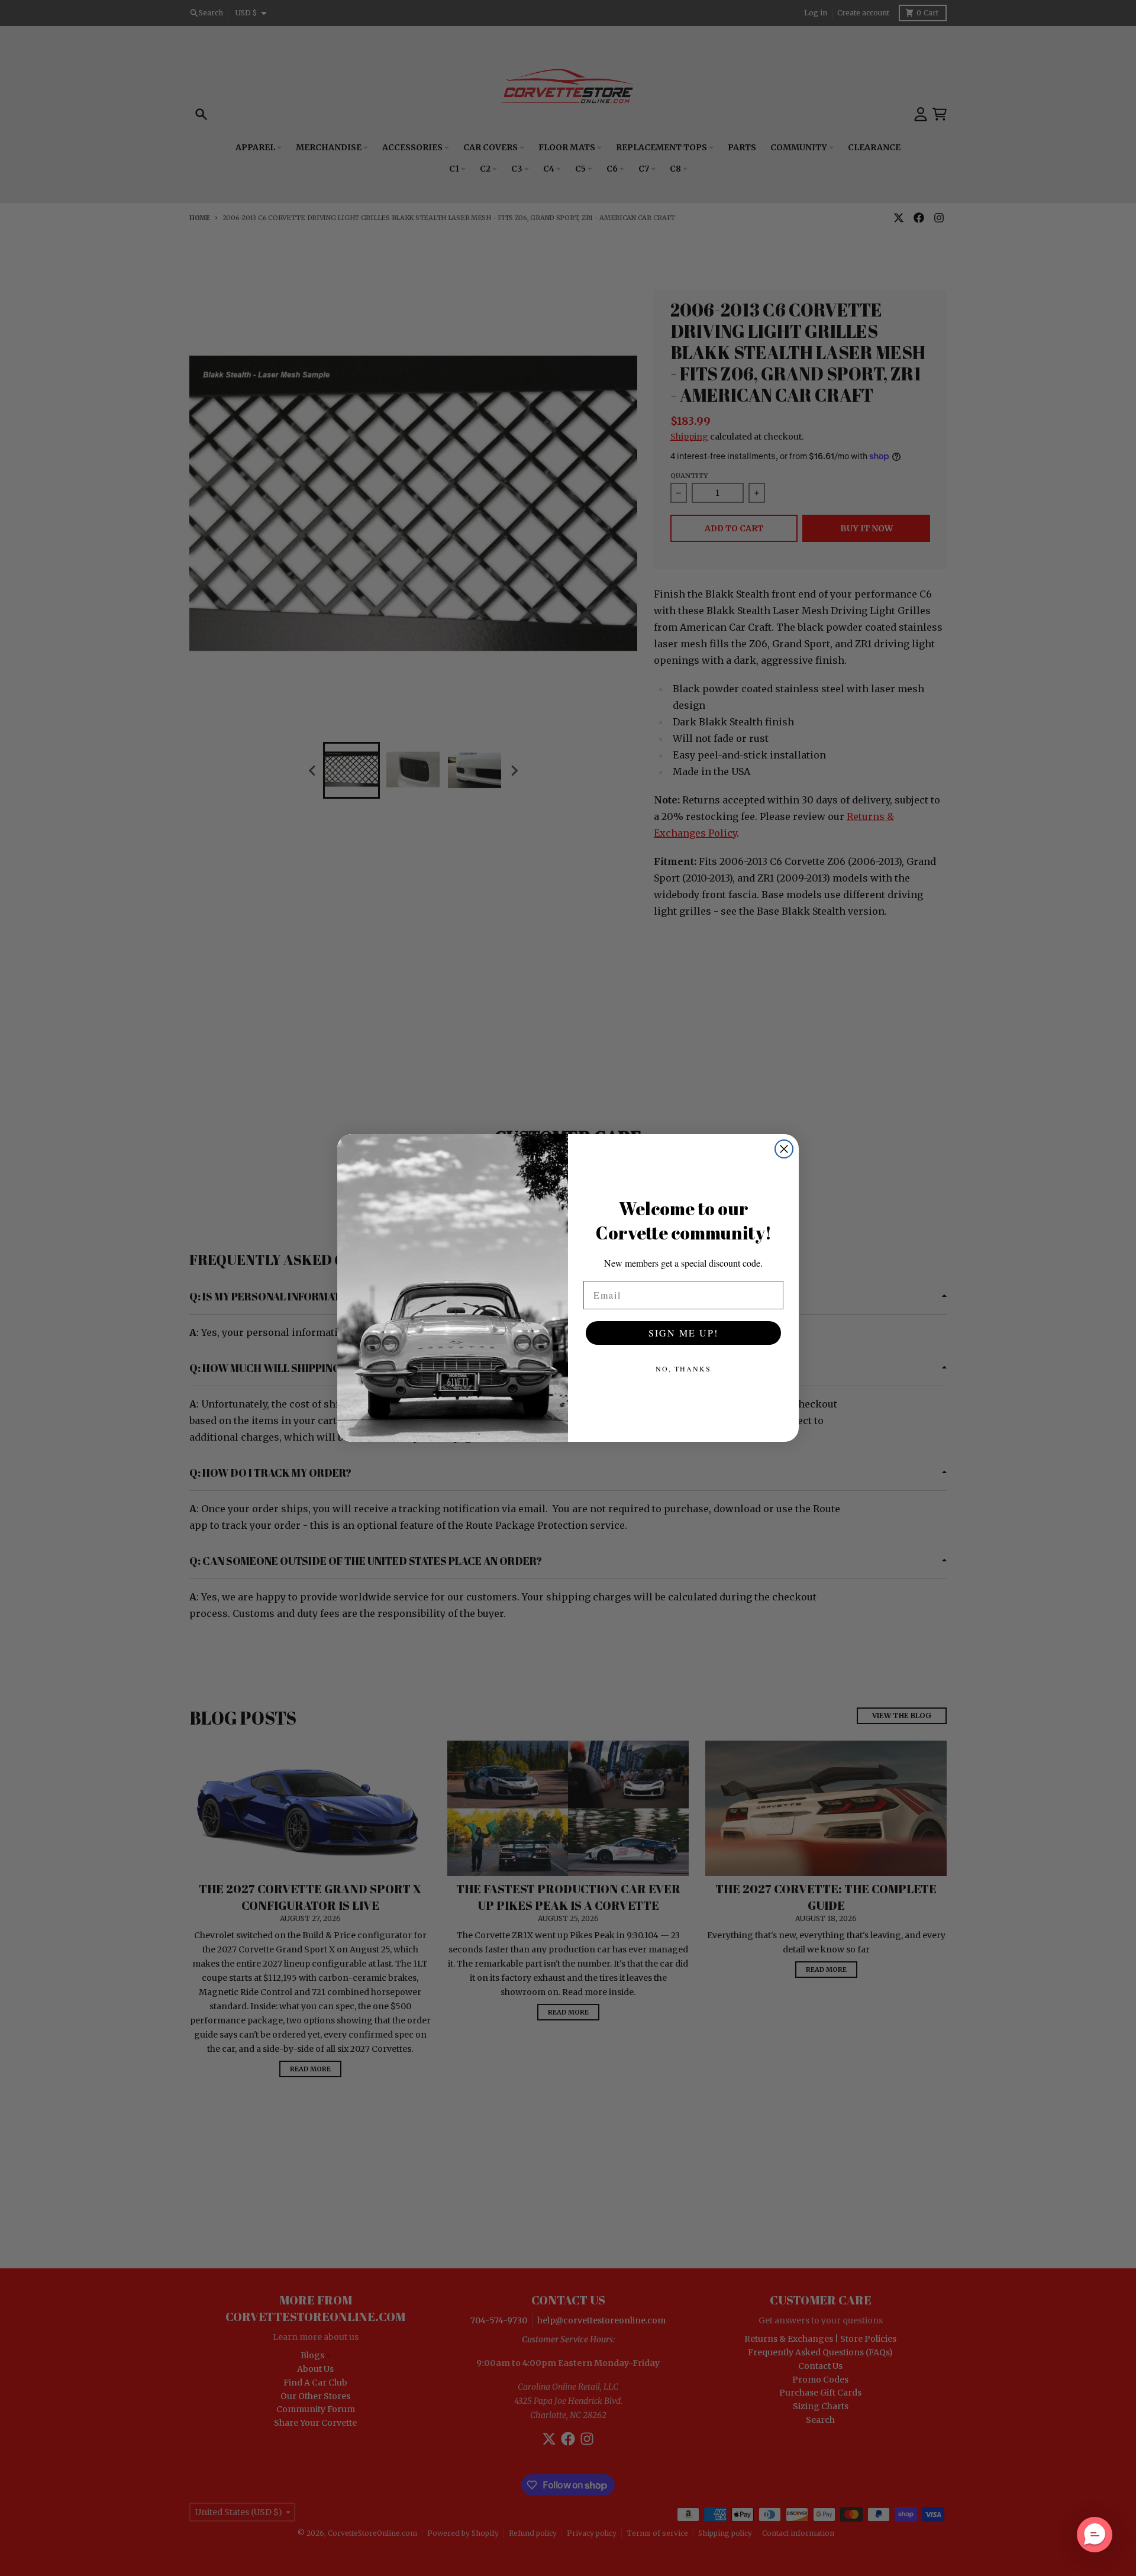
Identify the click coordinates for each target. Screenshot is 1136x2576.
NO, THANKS (683, 1368)
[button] (1095, 2535)
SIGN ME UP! (683, 1333)
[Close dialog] (784, 1149)
